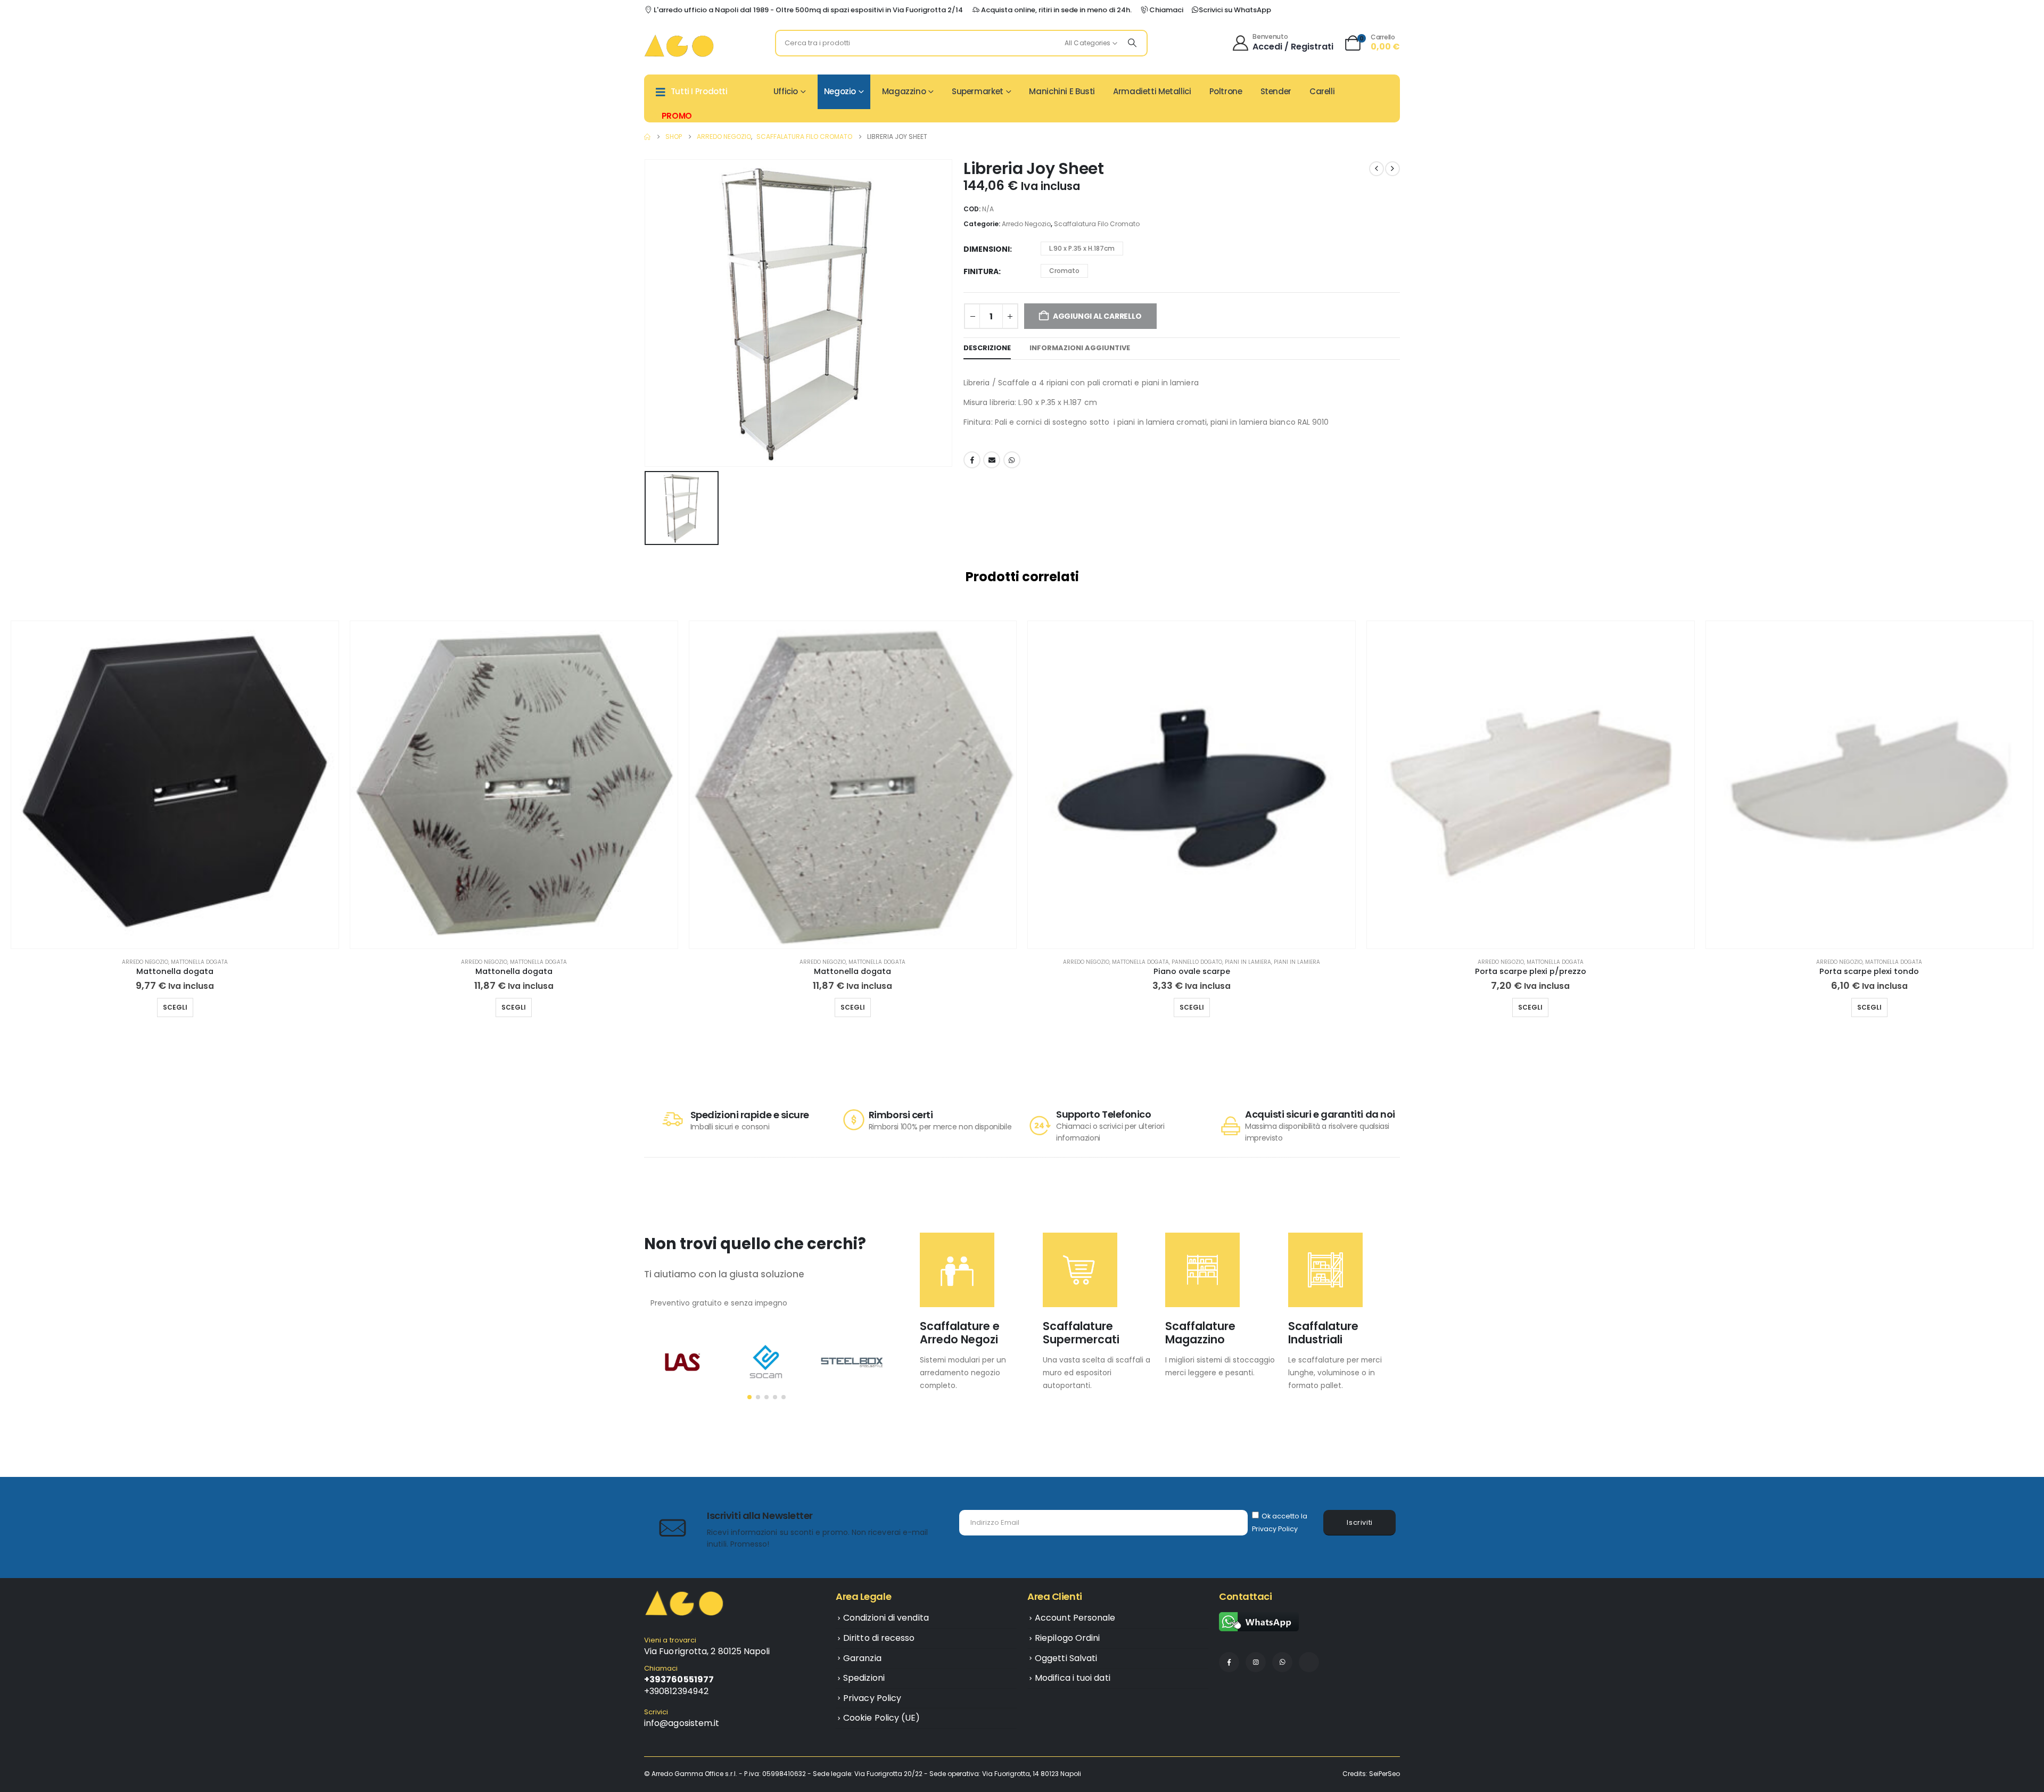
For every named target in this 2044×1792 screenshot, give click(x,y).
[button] (13, 825)
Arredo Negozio (1026, 224)
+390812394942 (676, 1691)
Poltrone (1226, 91)
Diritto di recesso (879, 1638)
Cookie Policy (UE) (881, 1718)
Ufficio (786, 91)
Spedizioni (864, 1678)
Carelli (1322, 91)
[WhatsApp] (1282, 1662)
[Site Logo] (679, 46)
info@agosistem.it (682, 1723)
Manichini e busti (1062, 91)
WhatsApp (1012, 460)
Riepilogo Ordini (1067, 1638)
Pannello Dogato (1197, 962)
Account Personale (1075, 1618)
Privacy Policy (1275, 1529)
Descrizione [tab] (987, 348)
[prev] (1377, 169)
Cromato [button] (1064, 271)
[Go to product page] (175, 785)
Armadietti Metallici (1152, 91)
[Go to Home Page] (647, 137)
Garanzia (862, 1658)
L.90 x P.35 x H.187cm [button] (1082, 248)
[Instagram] (1256, 1662)
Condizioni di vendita (886, 1618)
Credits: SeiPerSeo (1371, 1774)
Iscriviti (1360, 1522)
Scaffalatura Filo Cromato (1097, 224)
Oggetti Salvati (1066, 1658)
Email (992, 460)
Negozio (840, 91)
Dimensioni (987, 249)
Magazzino (904, 91)
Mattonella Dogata (199, 962)
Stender (1276, 91)
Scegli (175, 1007)
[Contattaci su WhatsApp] (1259, 1621)
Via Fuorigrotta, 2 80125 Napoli (707, 1651)
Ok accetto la (1280, 1522)
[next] (1392, 169)
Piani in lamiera (1248, 962)
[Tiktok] (1309, 1662)
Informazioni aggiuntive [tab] (1080, 348)
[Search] (1132, 43)
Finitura (981, 271)
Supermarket (978, 91)
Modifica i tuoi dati (1073, 1678)
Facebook (972, 460)
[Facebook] (1229, 1662)
